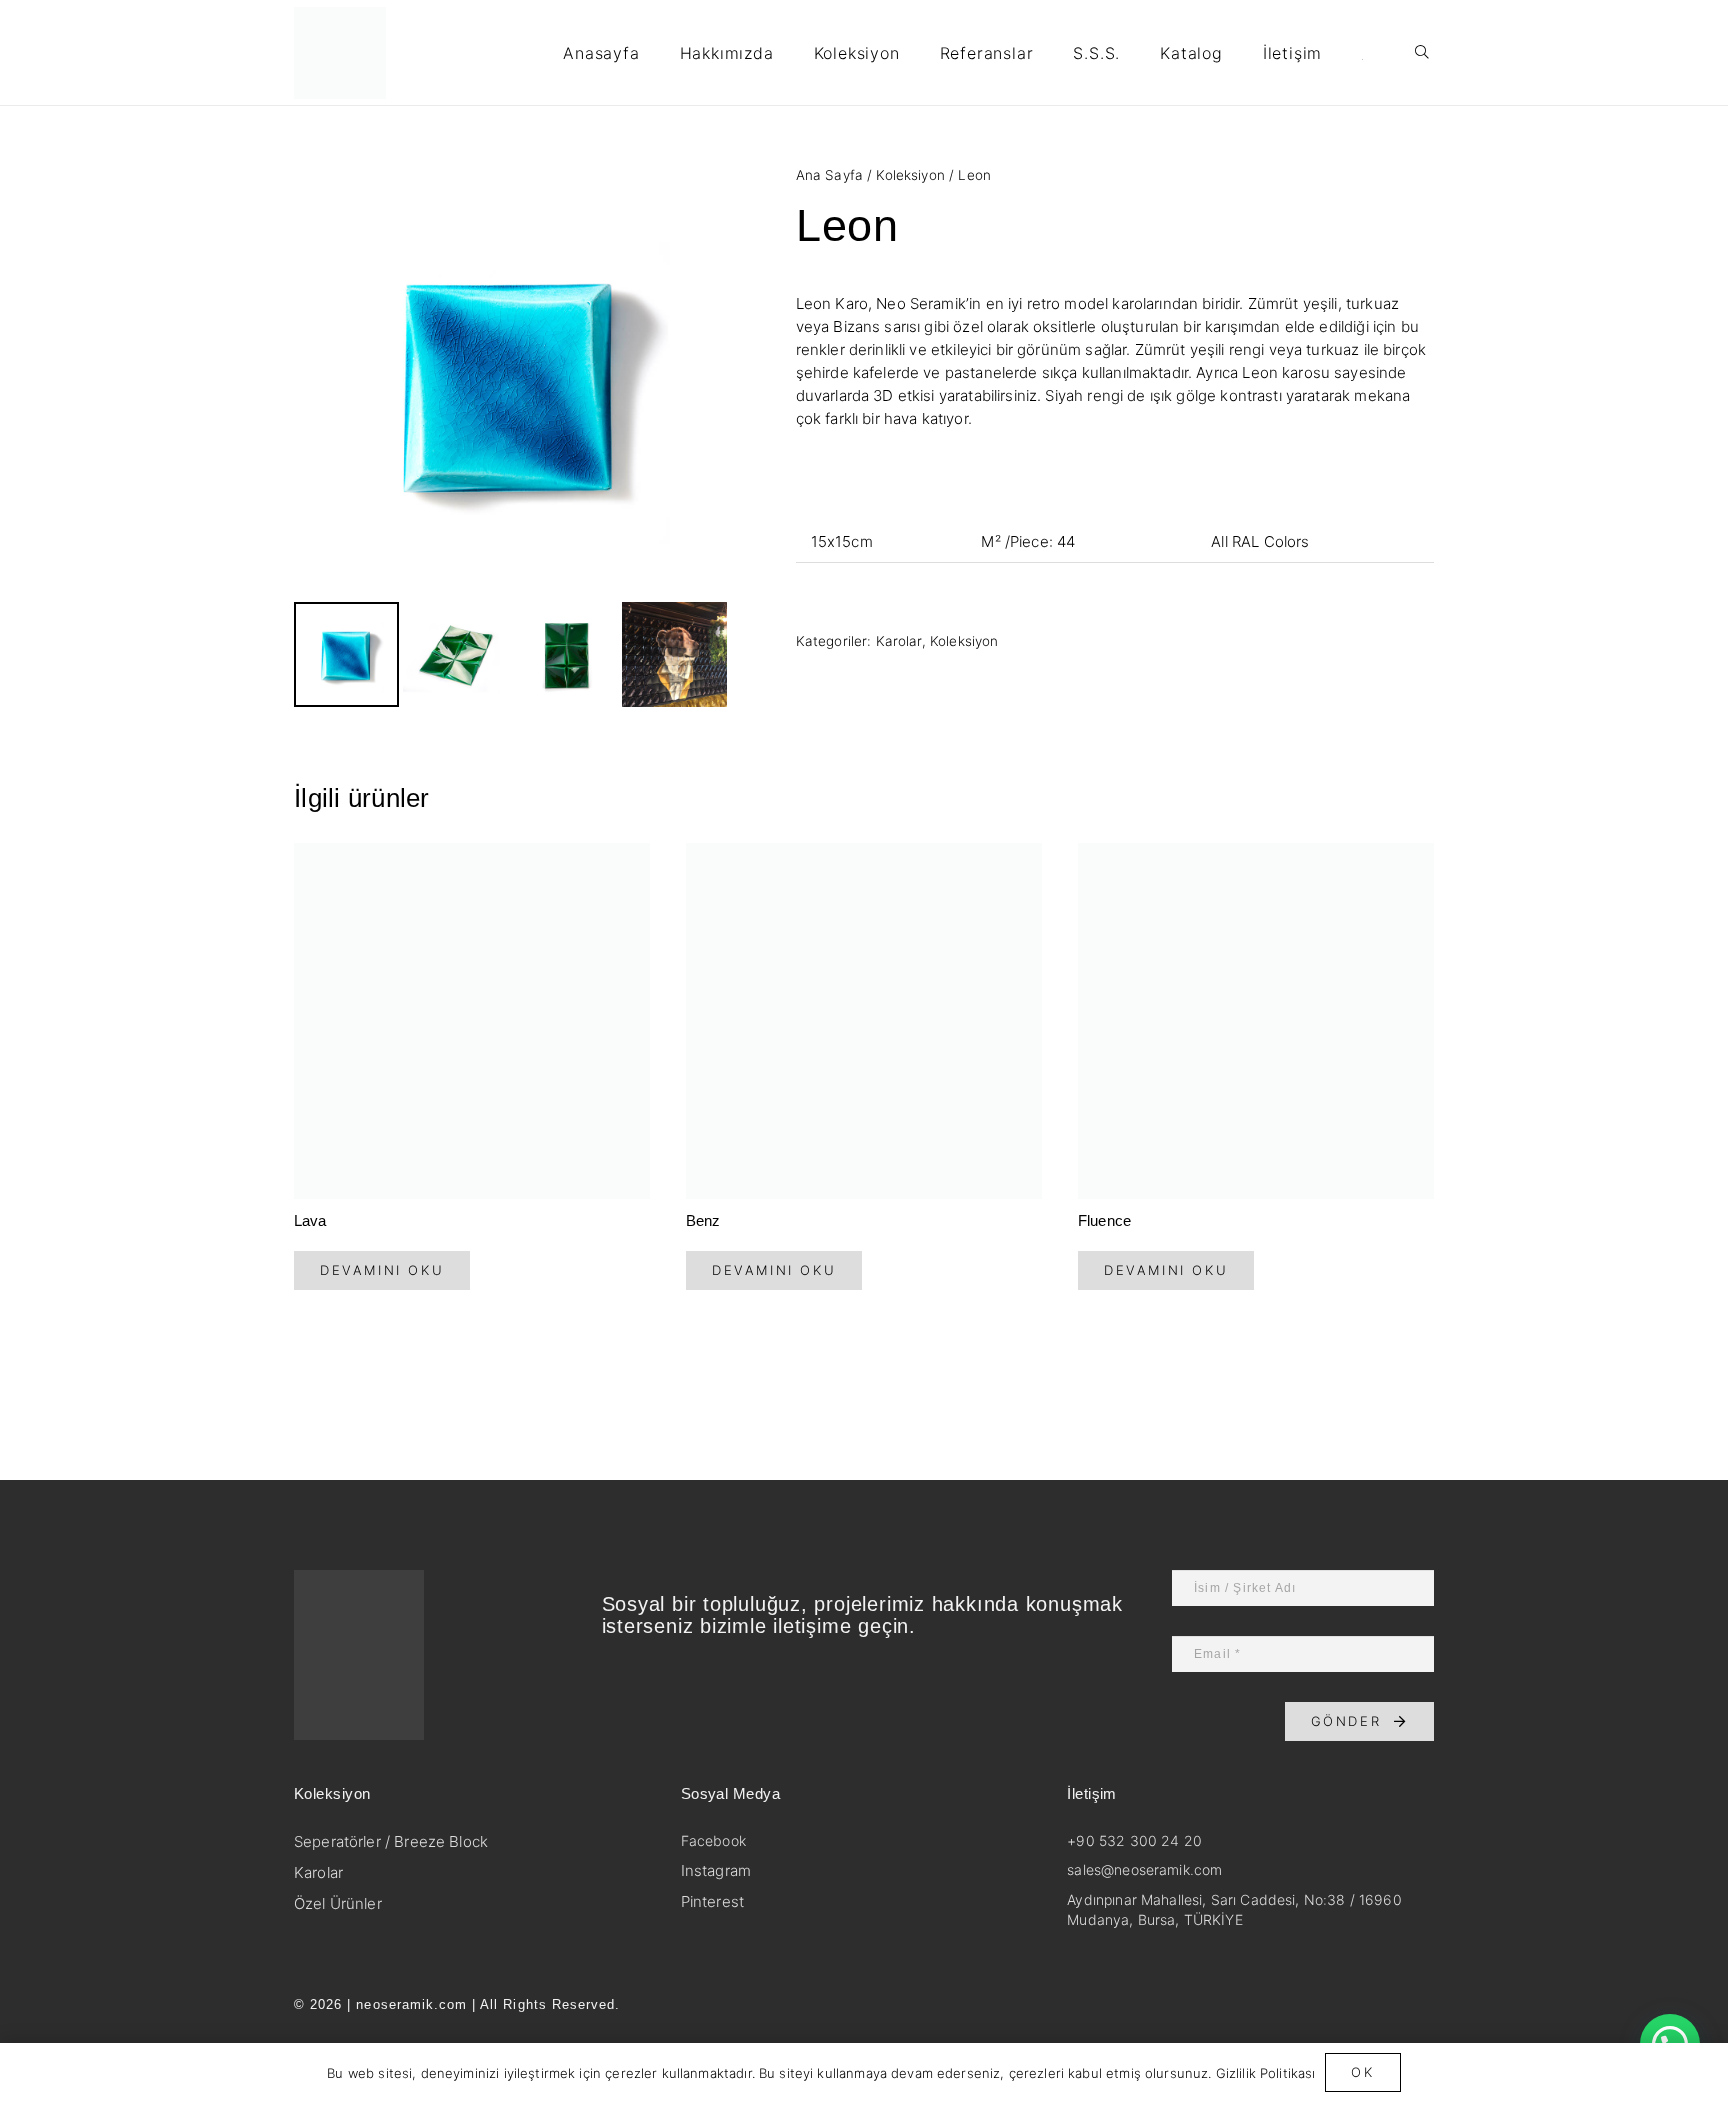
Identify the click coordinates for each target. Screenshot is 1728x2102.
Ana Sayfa (829, 175)
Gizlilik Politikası (1266, 2073)
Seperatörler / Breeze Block (391, 1841)
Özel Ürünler (338, 1903)
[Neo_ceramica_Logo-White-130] (425, 1655)
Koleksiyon (910, 175)
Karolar (899, 641)
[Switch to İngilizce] (1365, 53)
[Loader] (340, 53)
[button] (910, 53)
